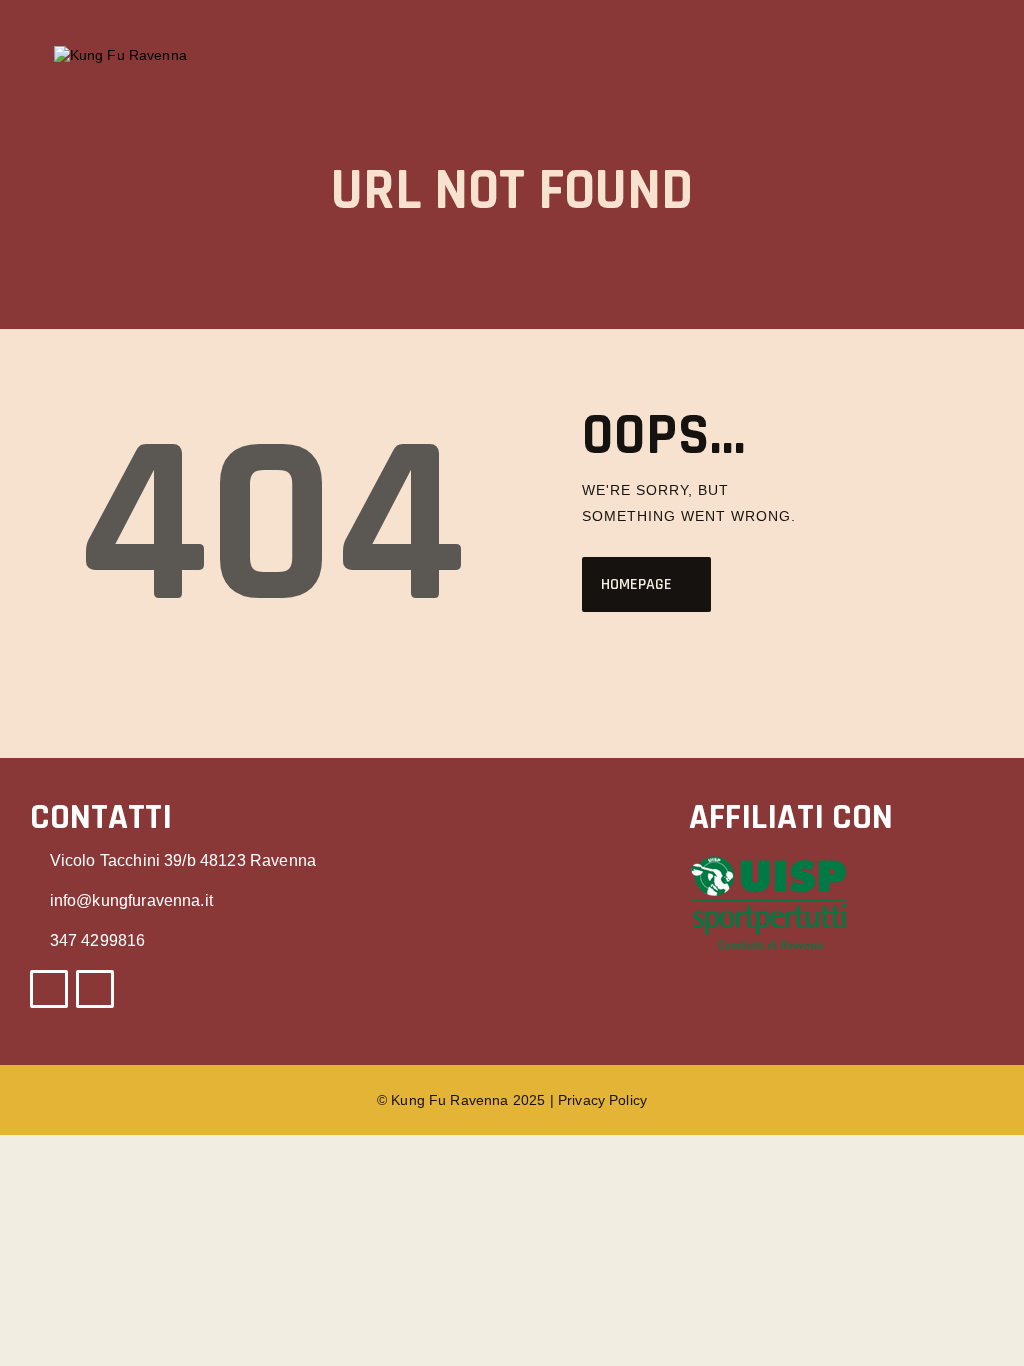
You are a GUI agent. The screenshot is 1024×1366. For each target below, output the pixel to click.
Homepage (636, 584)
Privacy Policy (602, 1100)
